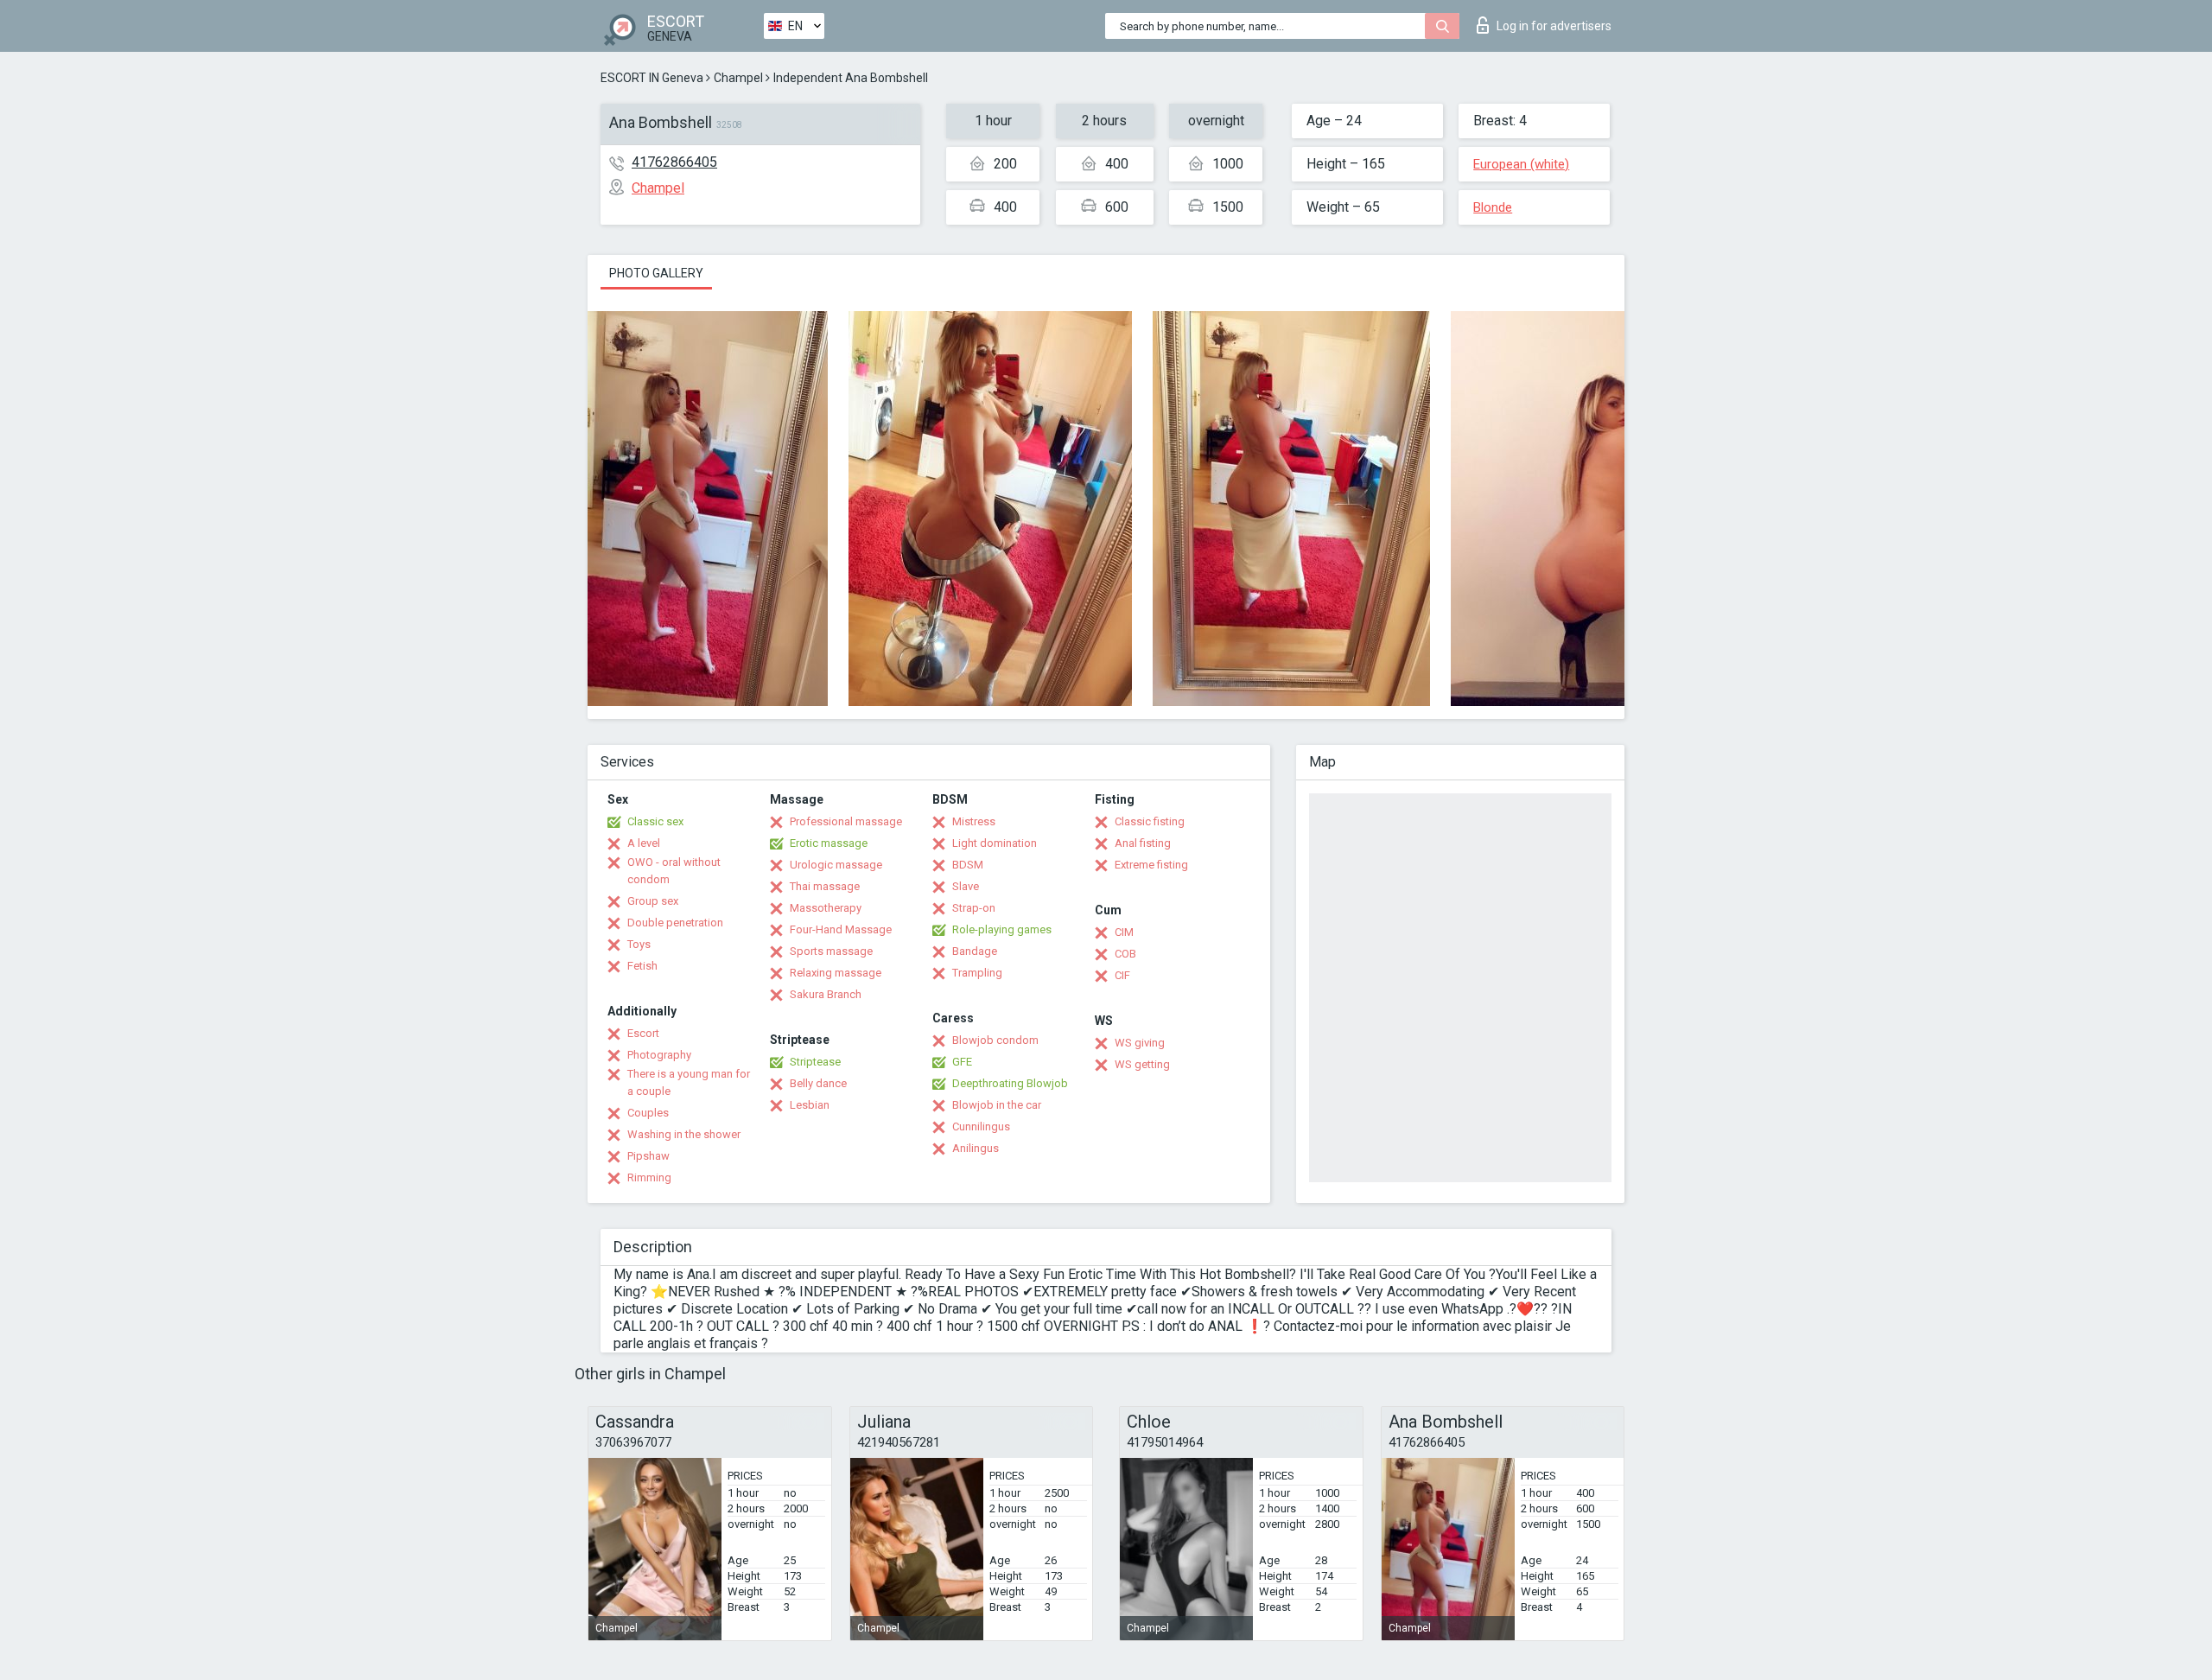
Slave (966, 886)
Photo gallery (656, 273)
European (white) (1521, 164)
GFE (962, 1062)
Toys (639, 944)
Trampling (977, 973)
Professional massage (846, 821)
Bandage (975, 951)
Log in (1554, 26)
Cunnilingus (981, 1126)
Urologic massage (836, 865)
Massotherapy (826, 908)
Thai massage (825, 886)
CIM (1124, 932)
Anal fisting (1143, 843)
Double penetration (675, 923)
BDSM (968, 865)
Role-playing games (1002, 929)
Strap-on (974, 908)
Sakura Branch (826, 994)
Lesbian (810, 1105)
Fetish (642, 966)
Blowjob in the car (997, 1105)
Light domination (995, 843)
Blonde (1493, 207)
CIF (1122, 975)
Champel (738, 78)
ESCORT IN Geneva (652, 78)
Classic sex (655, 821)
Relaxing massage (836, 973)
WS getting (1142, 1064)
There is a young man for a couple (689, 1082)
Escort (643, 1033)
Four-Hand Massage (841, 929)
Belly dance (818, 1083)
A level (644, 843)
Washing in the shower (684, 1134)
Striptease (815, 1062)
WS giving (1140, 1043)
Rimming (649, 1177)
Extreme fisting (1151, 865)
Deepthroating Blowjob (1010, 1083)
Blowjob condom (995, 1040)
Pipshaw (648, 1156)
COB (1125, 954)
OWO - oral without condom (674, 871)
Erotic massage (829, 843)
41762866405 (674, 162)
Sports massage (831, 951)
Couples (648, 1113)
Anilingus (976, 1148)
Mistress (974, 821)
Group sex (653, 901)
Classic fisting (1150, 821)
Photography (659, 1055)
